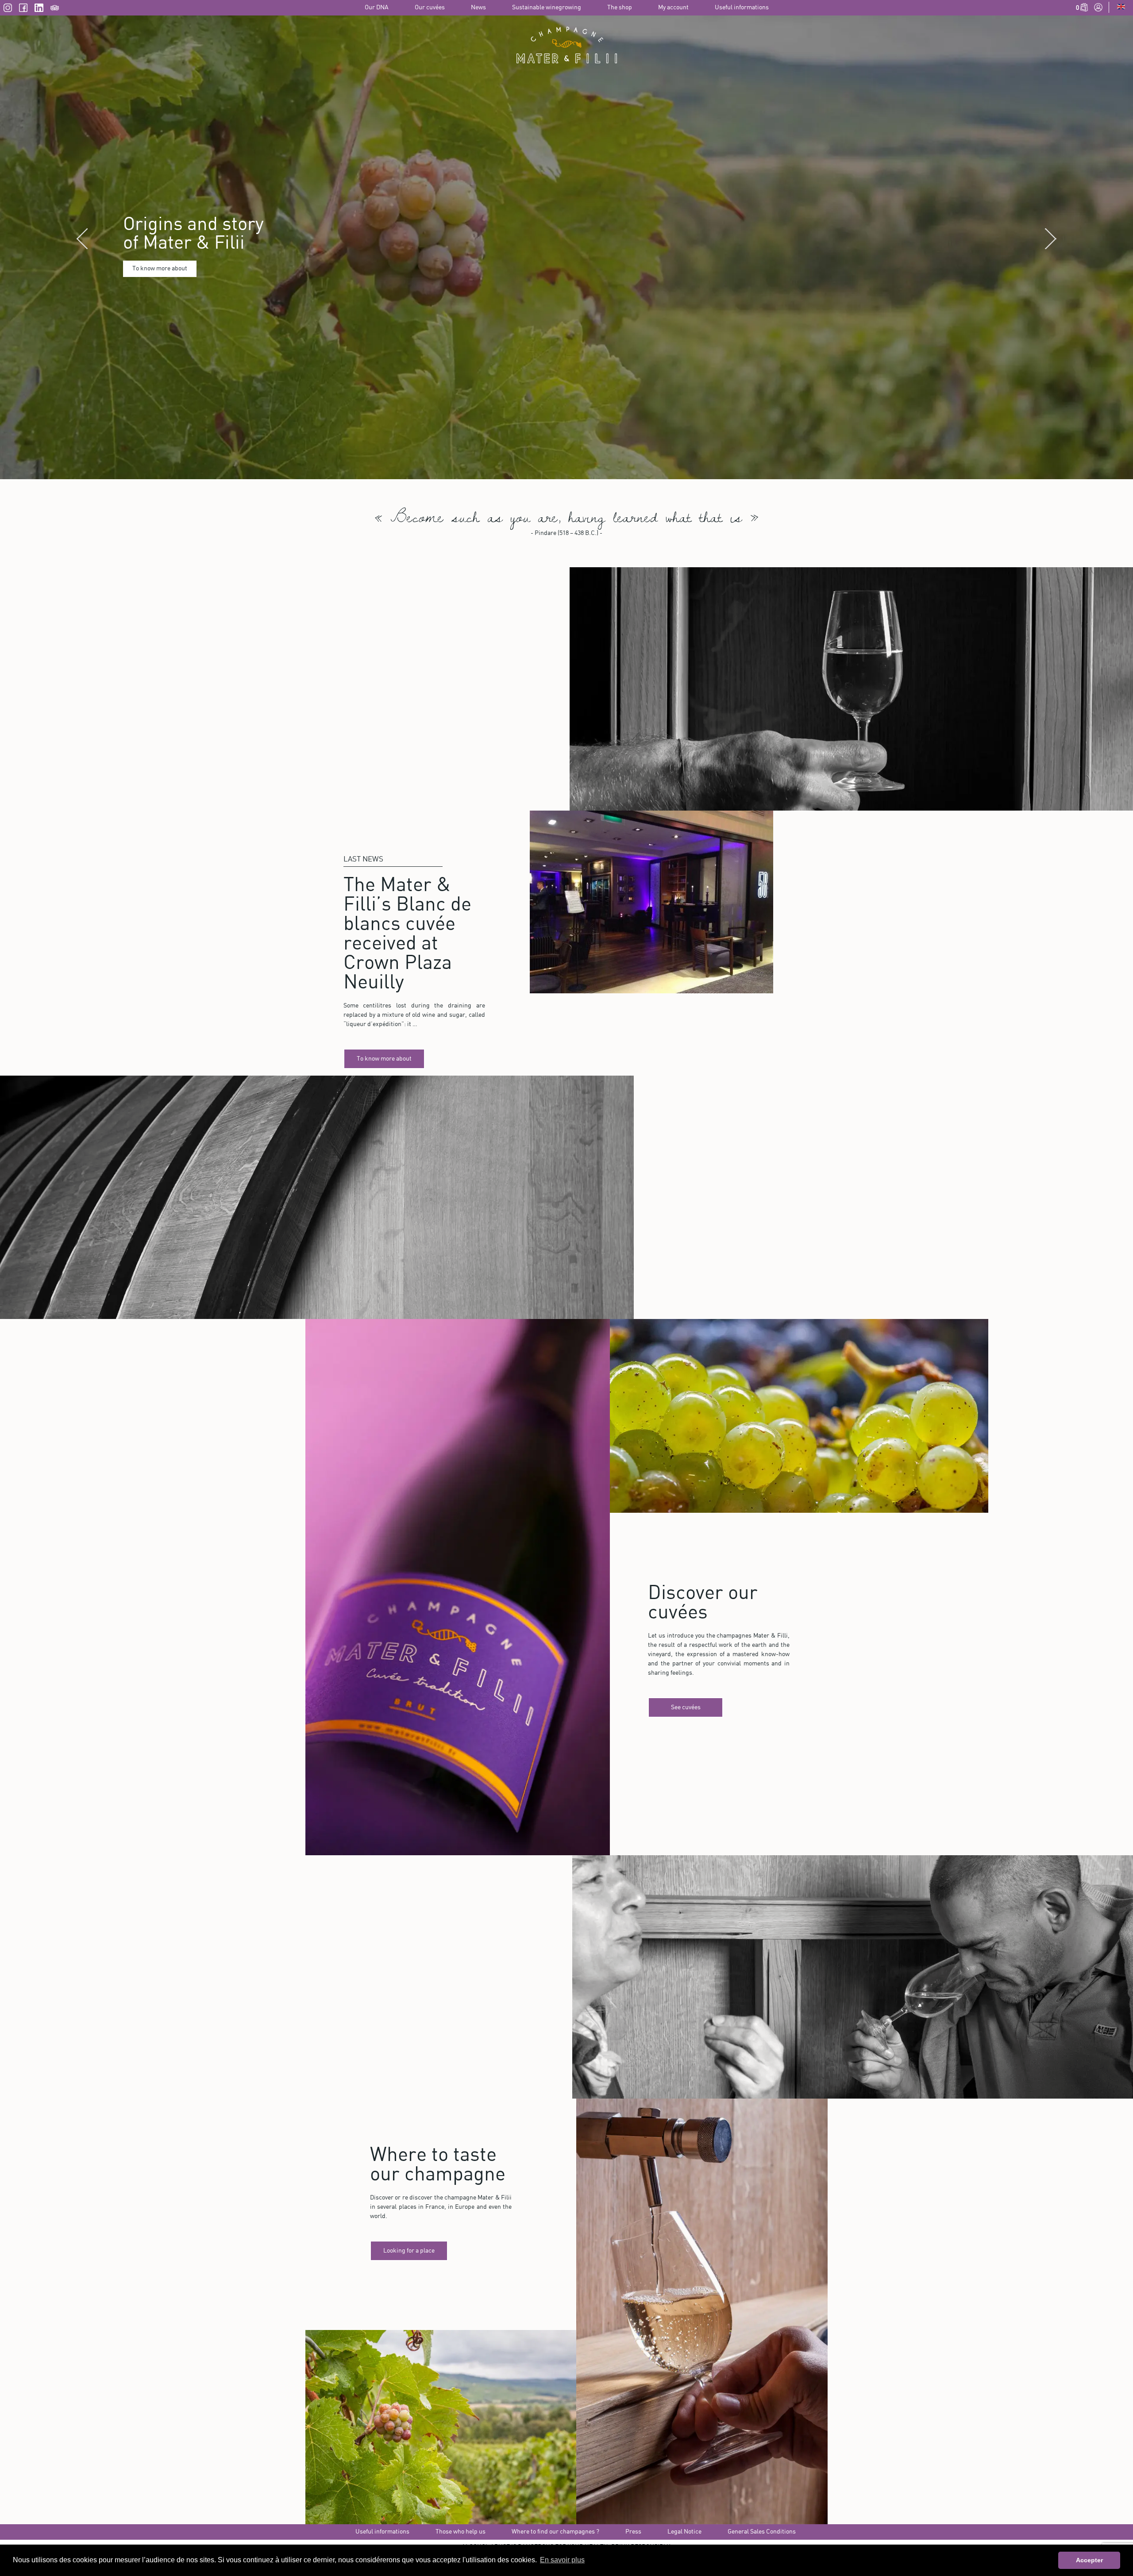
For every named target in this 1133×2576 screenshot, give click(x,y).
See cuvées (686, 1776)
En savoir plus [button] (562, 2560)
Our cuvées (430, 8)
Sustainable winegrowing (547, 8)
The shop (620, 8)
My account (673, 8)
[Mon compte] (1098, 10)
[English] (1121, 8)
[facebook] (23, 10)
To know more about (160, 303)
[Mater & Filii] (566, 45)
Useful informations (742, 8)
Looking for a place (409, 2320)
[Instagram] (8, 10)
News (478, 8)
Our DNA (377, 8)
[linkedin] (39, 10)
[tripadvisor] (55, 10)
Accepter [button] (1089, 2560)
